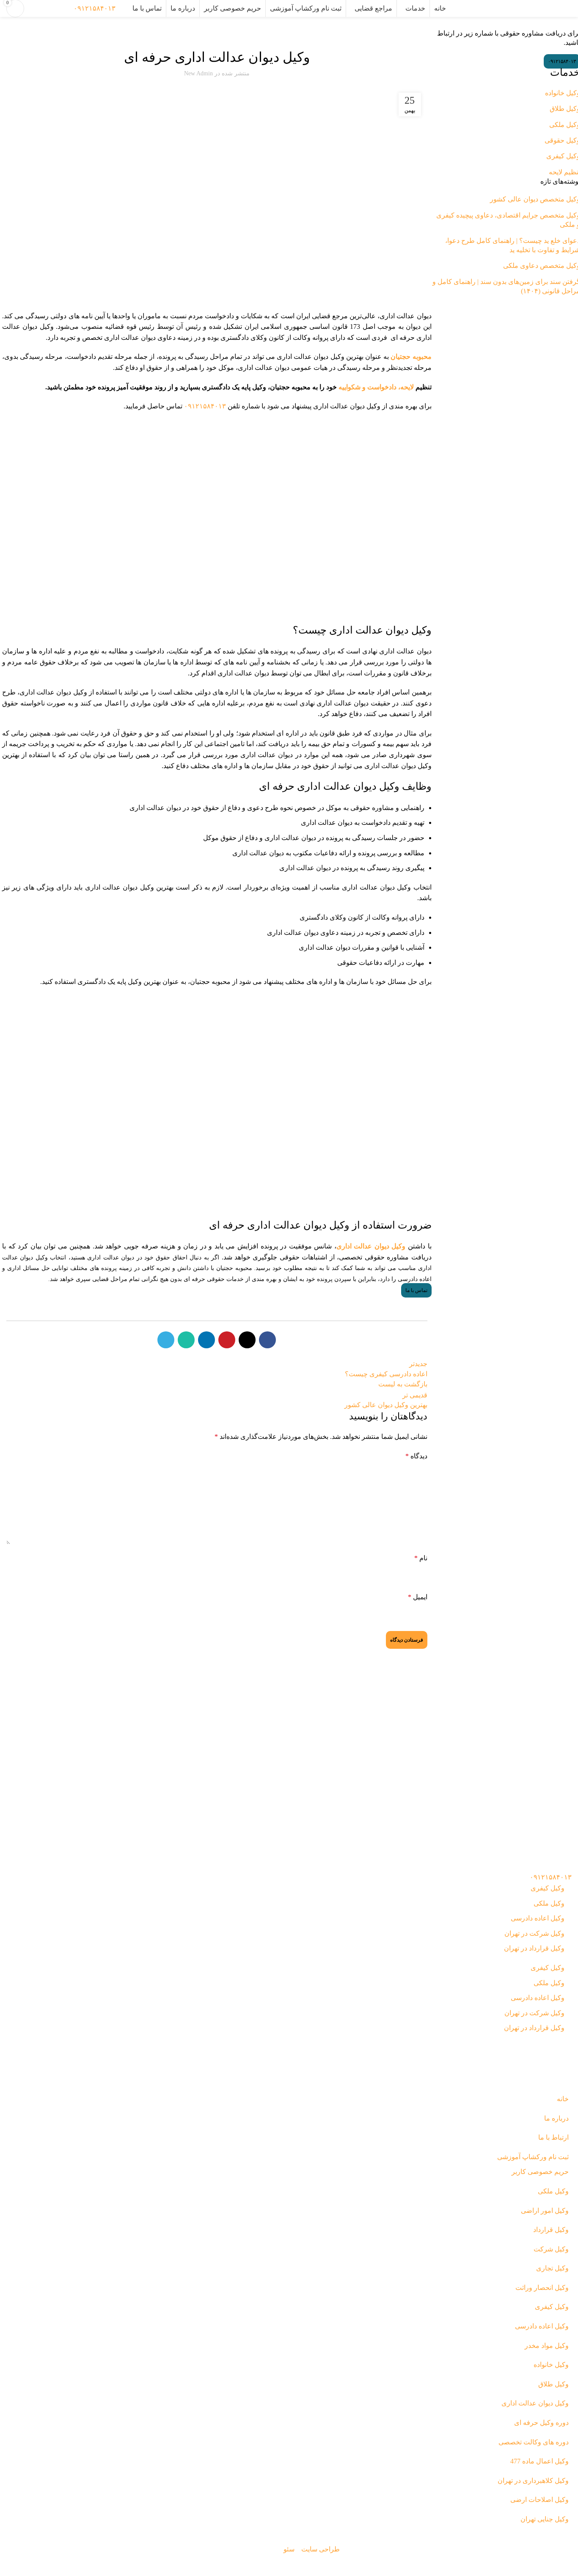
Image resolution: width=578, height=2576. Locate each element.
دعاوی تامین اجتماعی (234, 34)
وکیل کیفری (548, 1888)
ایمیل (418, 1597)
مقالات (164, 34)
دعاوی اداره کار (314, 34)
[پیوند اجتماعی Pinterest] (227, 1340)
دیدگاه (416, 1456)
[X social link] (247, 1340)
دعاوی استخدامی (277, 34)
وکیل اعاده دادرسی (538, 1918)
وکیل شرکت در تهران (534, 1933)
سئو (289, 2549)
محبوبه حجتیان (411, 357)
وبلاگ (553, 25)
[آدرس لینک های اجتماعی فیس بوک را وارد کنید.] (267, 1340)
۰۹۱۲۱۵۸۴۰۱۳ (95, 8)
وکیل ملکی (549, 1903)
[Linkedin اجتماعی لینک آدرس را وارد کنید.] (206, 1340)
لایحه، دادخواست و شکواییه (375, 387)
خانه (568, 25)
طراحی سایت (321, 2549)
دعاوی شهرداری (191, 34)
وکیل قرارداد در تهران (534, 1948)
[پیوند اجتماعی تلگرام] (166, 1340)
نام (421, 1558)
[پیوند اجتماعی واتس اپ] (186, 1340)
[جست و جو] (124, 8)
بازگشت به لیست (403, 1384)
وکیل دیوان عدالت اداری (128, 34)
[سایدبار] (567, 2565)
